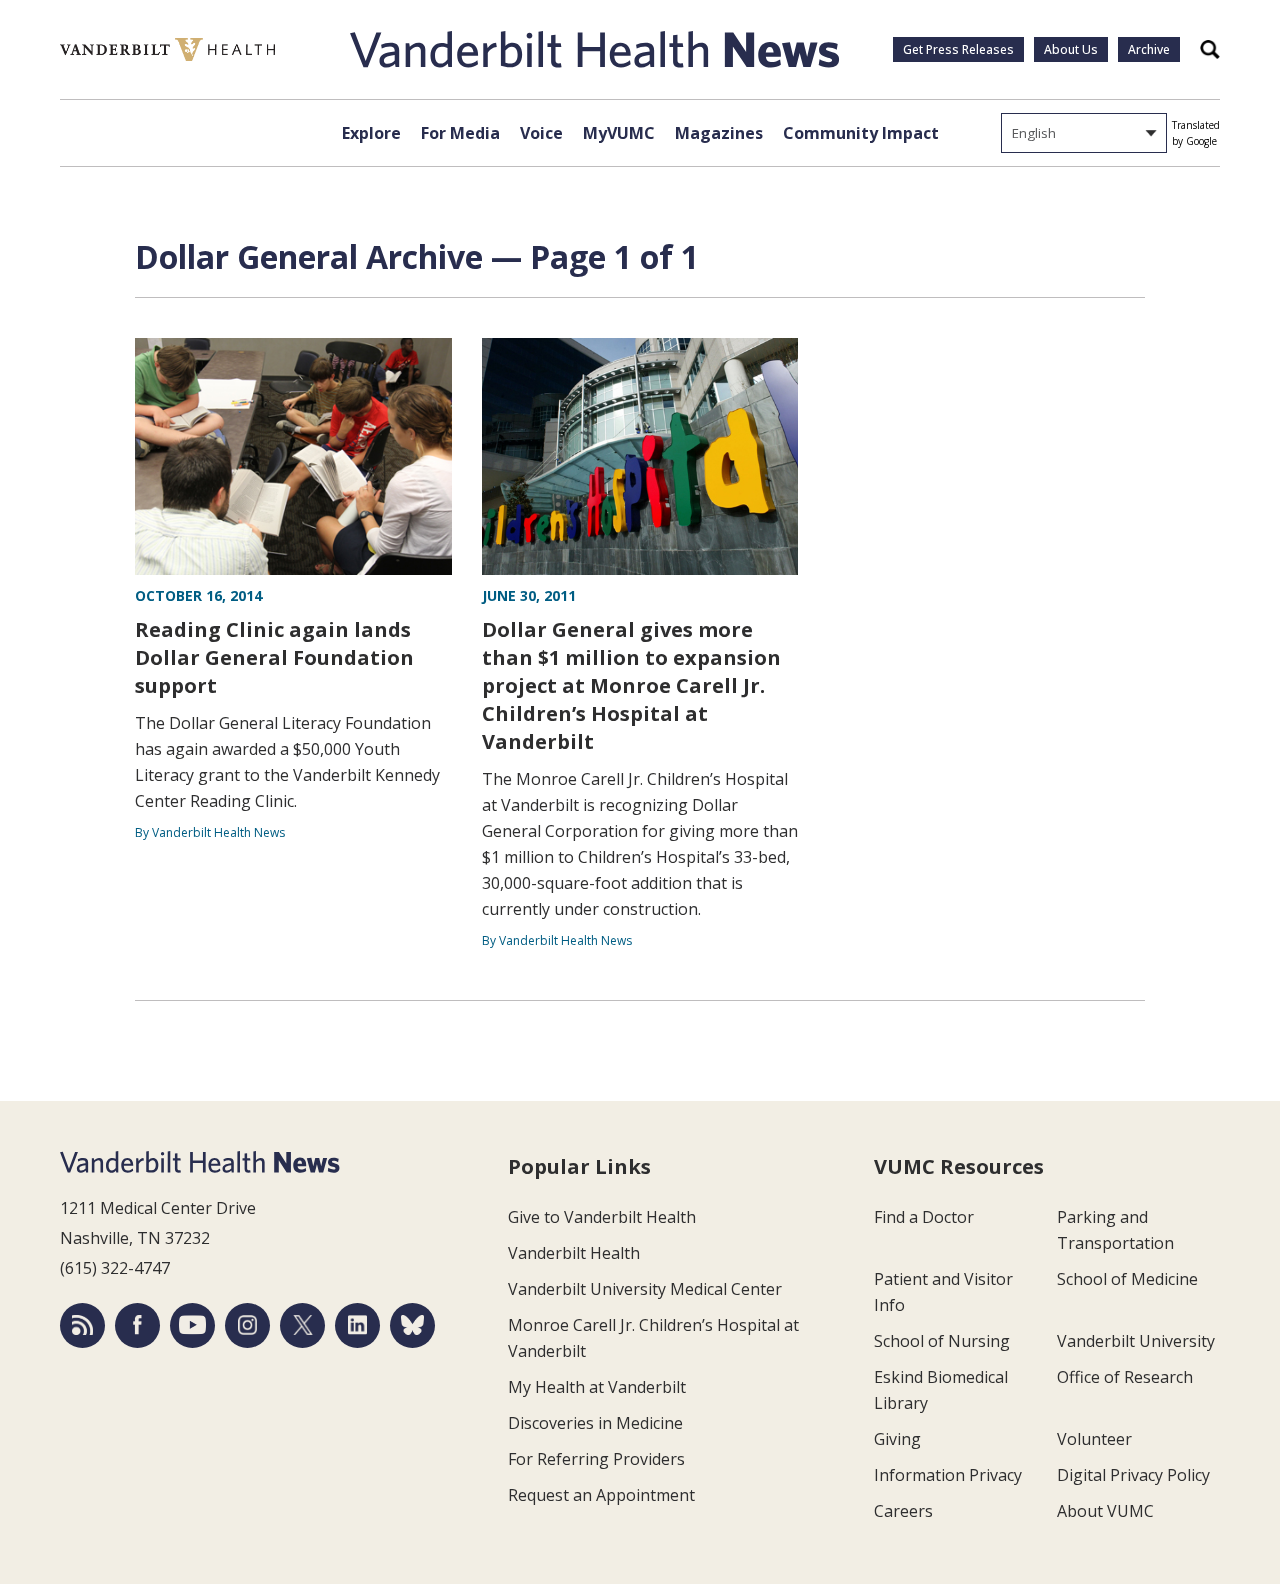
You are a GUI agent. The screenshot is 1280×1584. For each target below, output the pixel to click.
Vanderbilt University (1136, 1341)
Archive (1149, 49)
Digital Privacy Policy (1133, 1475)
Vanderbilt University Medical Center (645, 1289)
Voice (541, 133)
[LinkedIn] (357, 1325)
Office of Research (1125, 1377)
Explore (371, 133)
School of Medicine (1127, 1279)
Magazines (719, 133)
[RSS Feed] (82, 1325)
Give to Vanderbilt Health (602, 1217)
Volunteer (1094, 1439)
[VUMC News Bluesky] (412, 1325)
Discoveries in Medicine (595, 1423)
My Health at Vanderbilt (597, 1387)
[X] (302, 1325)
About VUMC (1105, 1511)
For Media (460, 133)
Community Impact (861, 133)
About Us (1071, 49)
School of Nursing (942, 1341)
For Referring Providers (596, 1459)
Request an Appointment (601, 1495)
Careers (903, 1511)
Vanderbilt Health (574, 1253)
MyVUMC (619, 133)
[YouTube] (192, 1325)
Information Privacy (948, 1475)
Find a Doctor (924, 1217)
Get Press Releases (958, 49)
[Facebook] (137, 1325)
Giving (897, 1439)
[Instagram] (247, 1325)
